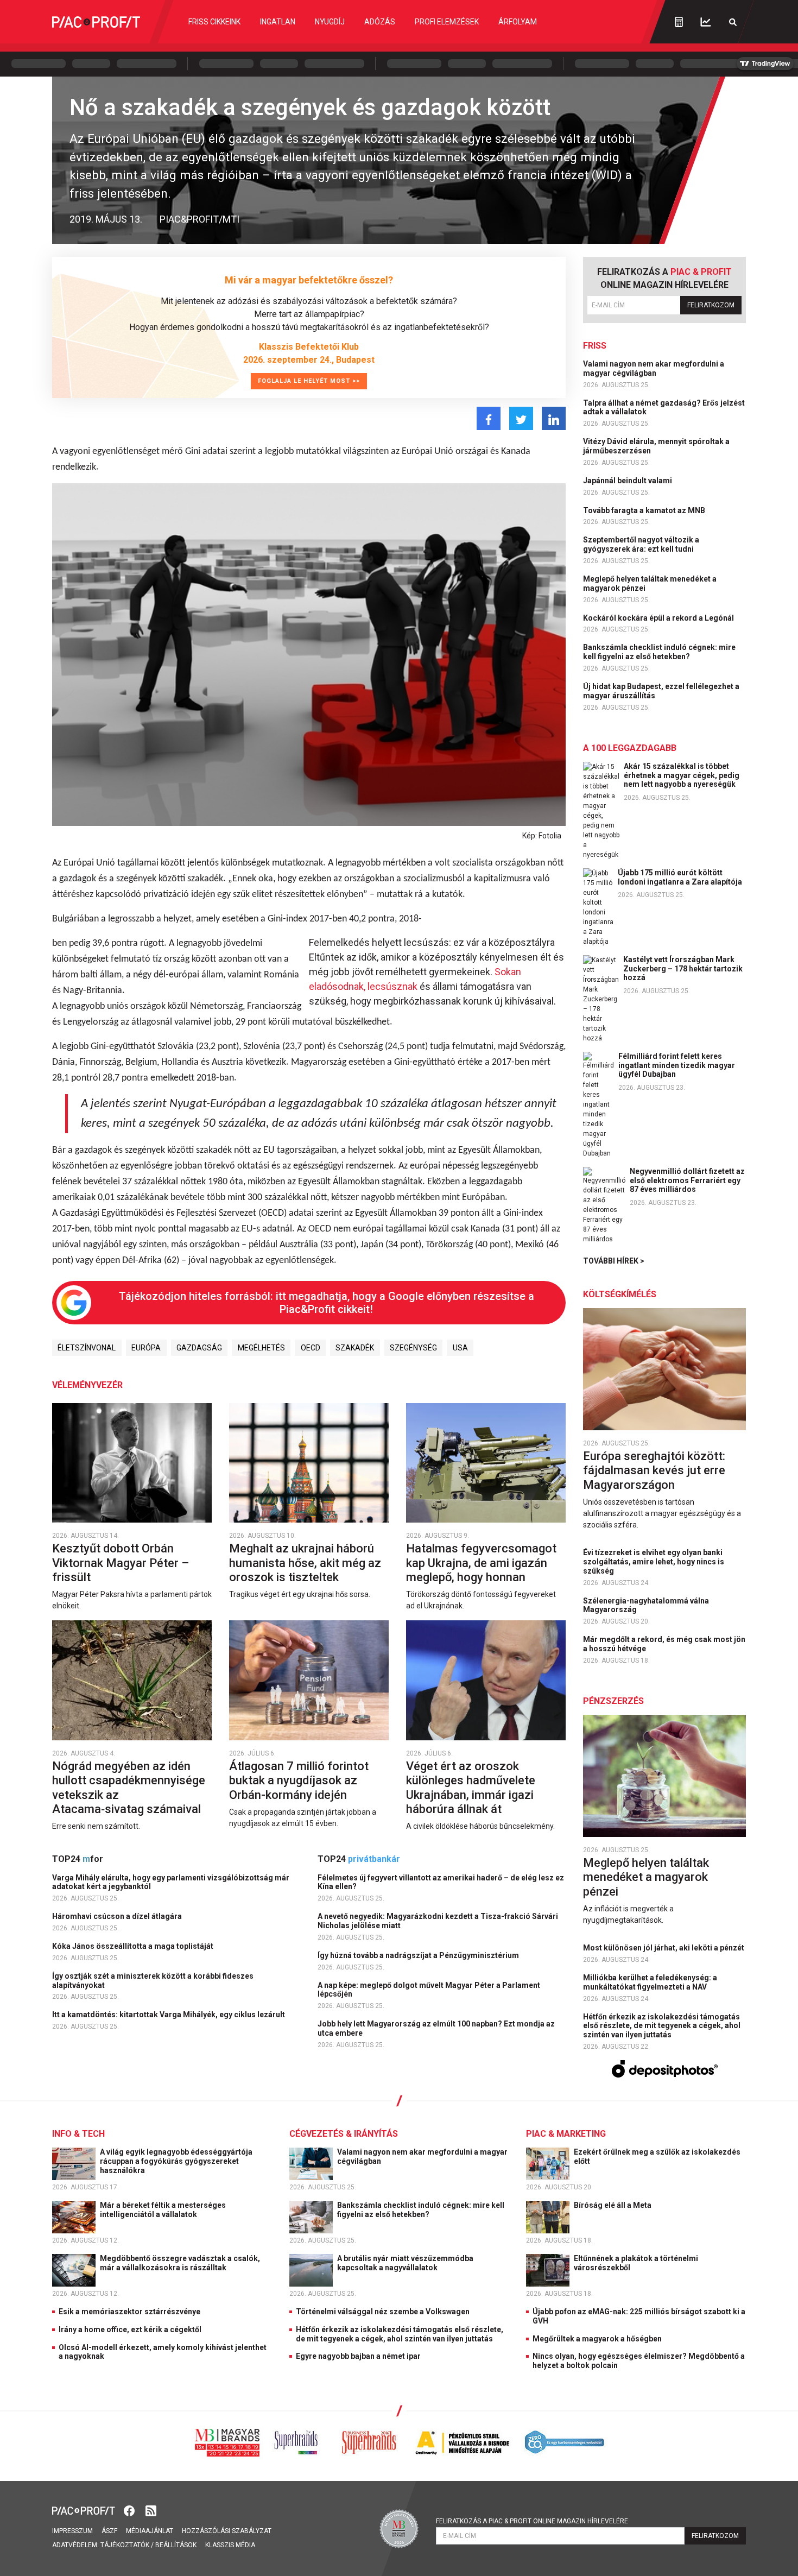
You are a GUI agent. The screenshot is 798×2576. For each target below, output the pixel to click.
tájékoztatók (125, 2545)
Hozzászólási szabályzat (227, 2531)
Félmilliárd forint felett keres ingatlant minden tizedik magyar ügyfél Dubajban (677, 1065)
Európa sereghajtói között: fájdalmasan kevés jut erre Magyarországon (654, 1470)
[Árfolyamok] (706, 22)
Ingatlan (278, 22)
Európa (146, 1348)
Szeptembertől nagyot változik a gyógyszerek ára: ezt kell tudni (641, 544)
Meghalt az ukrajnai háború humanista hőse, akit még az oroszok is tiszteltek (305, 1563)
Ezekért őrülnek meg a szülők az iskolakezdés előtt (657, 2157)
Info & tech (78, 2134)
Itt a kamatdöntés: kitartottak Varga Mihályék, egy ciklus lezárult (169, 2015)
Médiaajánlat (150, 2531)
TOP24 (78, 1859)
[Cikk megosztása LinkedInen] (554, 418)
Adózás (380, 22)
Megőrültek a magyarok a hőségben (597, 2339)
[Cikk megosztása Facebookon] (489, 418)
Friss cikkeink (214, 22)
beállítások (176, 2545)
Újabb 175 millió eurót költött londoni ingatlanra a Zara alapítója (680, 877)
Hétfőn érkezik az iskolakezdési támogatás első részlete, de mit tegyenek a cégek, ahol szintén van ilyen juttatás (662, 2026)
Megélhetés (261, 1348)
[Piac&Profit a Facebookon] (130, 2510)
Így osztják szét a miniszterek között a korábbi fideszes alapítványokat (153, 1981)
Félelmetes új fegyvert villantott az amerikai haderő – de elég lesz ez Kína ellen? (441, 1882)
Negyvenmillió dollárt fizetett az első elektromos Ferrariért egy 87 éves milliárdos (687, 1180)
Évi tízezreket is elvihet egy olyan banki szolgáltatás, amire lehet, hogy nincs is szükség (654, 1562)
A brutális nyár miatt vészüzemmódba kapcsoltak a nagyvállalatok (405, 2263)
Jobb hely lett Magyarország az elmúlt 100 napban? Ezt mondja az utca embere (436, 2028)
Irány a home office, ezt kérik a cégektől (130, 2329)
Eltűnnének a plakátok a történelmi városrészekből (636, 2263)
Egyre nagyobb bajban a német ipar (358, 2356)
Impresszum (72, 2531)
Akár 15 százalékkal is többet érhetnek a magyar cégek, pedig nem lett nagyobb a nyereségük (682, 775)
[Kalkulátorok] (679, 22)
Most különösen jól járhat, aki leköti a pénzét (664, 1948)
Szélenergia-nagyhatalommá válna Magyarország (646, 1605)
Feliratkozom (711, 305)
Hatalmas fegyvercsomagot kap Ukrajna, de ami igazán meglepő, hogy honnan (481, 1563)
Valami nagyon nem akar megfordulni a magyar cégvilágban (654, 368)
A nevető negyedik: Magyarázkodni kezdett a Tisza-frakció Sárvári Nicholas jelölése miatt (438, 1921)
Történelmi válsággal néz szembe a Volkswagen (383, 2312)
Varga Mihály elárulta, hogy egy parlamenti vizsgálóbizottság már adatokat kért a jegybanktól (171, 1882)
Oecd (311, 1348)
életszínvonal (87, 1348)
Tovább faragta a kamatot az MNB (645, 510)
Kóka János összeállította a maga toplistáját (134, 1946)
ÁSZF (109, 2531)
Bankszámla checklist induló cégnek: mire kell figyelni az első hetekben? (659, 652)
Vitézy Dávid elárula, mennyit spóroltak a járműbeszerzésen (656, 446)
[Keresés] (733, 22)
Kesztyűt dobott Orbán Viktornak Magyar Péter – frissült (121, 1563)
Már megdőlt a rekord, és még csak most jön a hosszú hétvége (664, 1644)
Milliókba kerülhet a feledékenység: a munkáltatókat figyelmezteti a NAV (650, 1982)
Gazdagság (199, 1348)
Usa (460, 1348)
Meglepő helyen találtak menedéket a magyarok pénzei (650, 583)
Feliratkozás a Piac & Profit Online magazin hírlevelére (532, 2521)
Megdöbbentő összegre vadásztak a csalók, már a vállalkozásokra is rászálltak (180, 2263)
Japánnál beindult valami (628, 481)
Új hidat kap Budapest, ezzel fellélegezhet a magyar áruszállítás (661, 691)
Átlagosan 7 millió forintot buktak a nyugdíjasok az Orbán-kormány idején (299, 1781)
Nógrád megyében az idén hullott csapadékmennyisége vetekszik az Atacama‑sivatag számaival (129, 1788)
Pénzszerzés (613, 1701)
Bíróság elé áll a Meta (613, 2205)
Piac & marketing (566, 2134)
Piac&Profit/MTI (199, 219)
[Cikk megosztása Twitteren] (521, 418)
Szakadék (355, 1348)
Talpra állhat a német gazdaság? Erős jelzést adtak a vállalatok (664, 408)
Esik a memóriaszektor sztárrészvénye (129, 2312)
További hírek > (614, 1261)
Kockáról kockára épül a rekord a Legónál (659, 618)
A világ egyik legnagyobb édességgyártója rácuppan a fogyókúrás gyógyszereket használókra (176, 2161)
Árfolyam (518, 22)
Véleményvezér (87, 1385)
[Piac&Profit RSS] (151, 2510)
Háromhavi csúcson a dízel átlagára (118, 1916)
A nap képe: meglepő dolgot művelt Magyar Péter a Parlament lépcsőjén (429, 1990)
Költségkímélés (620, 1294)
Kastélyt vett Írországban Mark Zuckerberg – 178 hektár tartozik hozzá (683, 969)
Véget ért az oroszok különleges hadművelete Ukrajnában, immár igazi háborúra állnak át (471, 1788)
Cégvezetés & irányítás (344, 2134)
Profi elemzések (447, 22)
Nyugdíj (330, 22)
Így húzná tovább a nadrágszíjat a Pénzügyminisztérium (419, 1955)
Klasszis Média (230, 2545)
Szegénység (413, 1348)
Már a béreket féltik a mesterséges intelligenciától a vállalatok (163, 2210)
